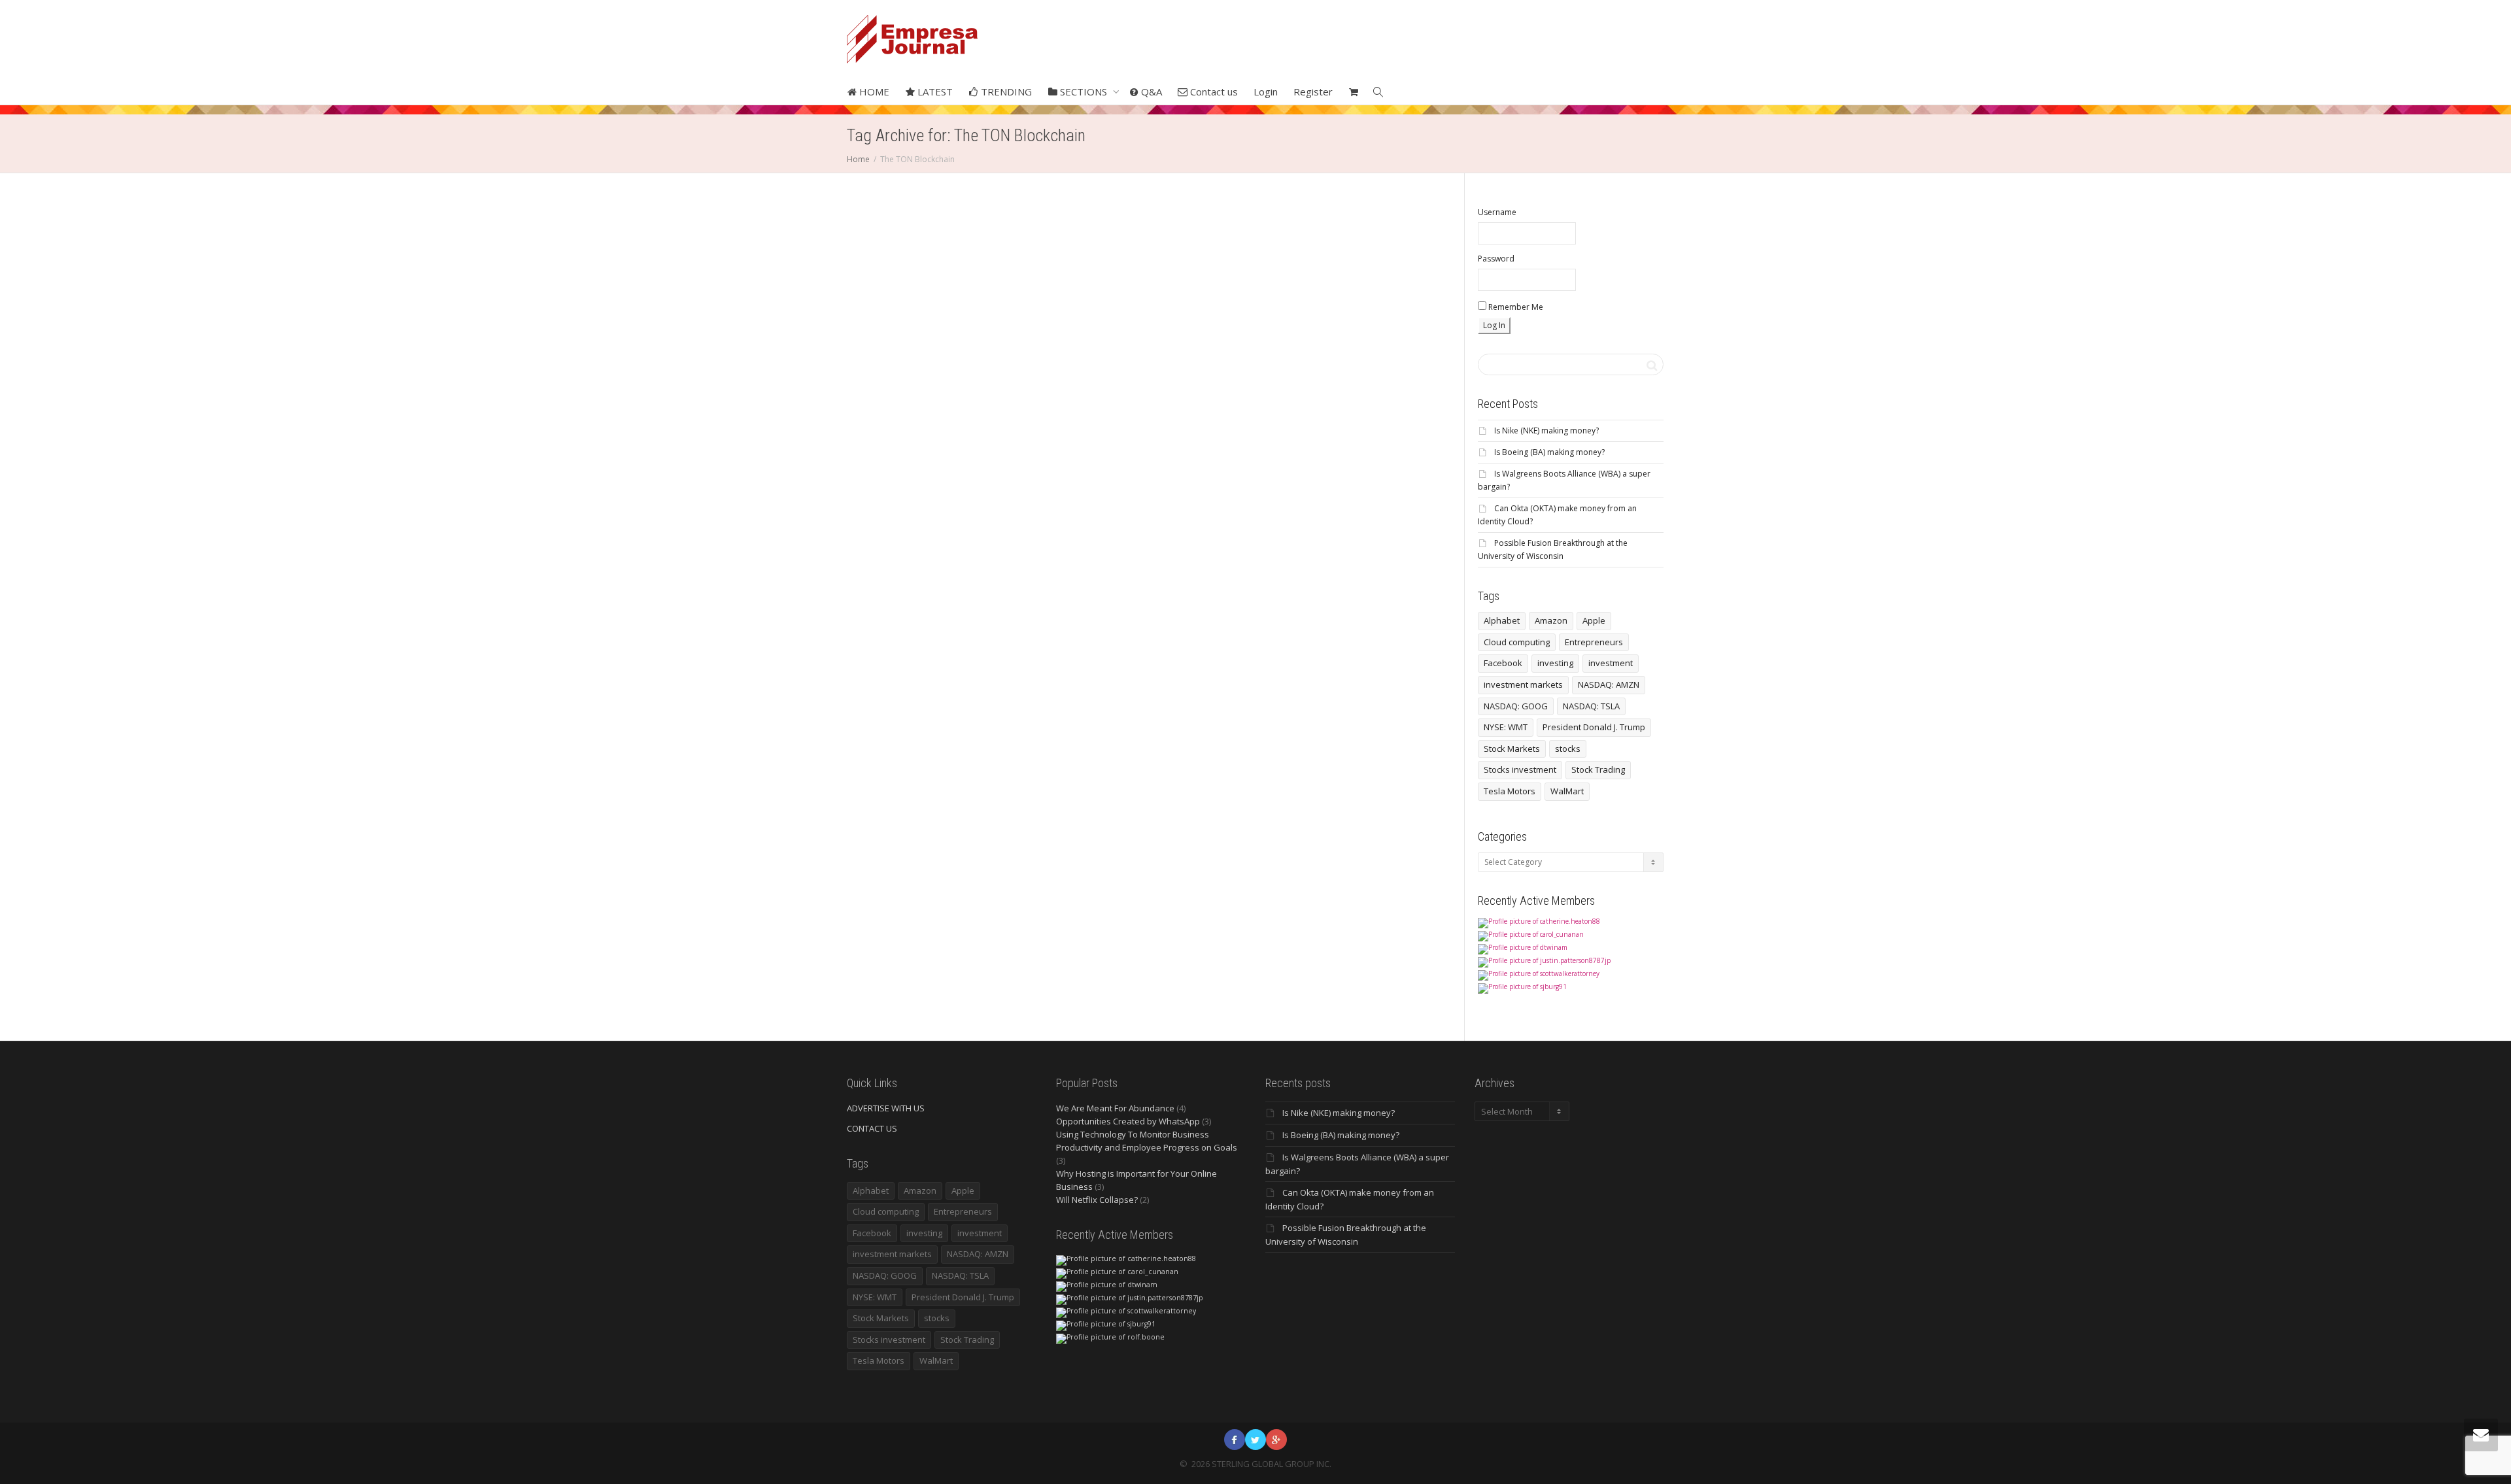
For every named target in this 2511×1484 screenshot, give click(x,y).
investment (1611, 663)
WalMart (1567, 791)
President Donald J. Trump (1594, 727)
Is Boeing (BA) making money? (1549, 452)
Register (1313, 92)
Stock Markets (1512, 749)
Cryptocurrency (909, 444)
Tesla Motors (1510, 791)
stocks (1568, 749)
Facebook (1503, 663)
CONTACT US (872, 1128)
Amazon (1551, 620)
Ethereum (903, 451)
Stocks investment (1520, 769)
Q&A (1150, 92)
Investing (969, 451)
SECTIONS (1084, 92)
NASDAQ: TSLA (1591, 706)
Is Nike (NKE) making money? (1546, 430)
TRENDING (1005, 92)
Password (1496, 259)
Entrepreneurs (1594, 642)
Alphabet (1502, 620)
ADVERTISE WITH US (886, 1108)
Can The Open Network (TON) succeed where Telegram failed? (936, 413)
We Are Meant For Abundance (1115, 1108)
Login (1266, 92)
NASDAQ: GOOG (1516, 706)
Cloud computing (1517, 642)
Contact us (1213, 92)
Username (1497, 212)
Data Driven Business (943, 444)
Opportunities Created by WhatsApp (1128, 1121)
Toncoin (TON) (938, 479)
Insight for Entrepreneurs (937, 451)
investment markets (1523, 684)
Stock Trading (1598, 769)
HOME (873, 92)
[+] (938, 358)
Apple (1594, 620)
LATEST (934, 92)
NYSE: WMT (1506, 727)
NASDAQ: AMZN (1609, 684)
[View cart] (1353, 92)
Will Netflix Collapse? (1097, 1200)
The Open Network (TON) (945, 471)
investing (1555, 663)
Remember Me (1515, 307)
